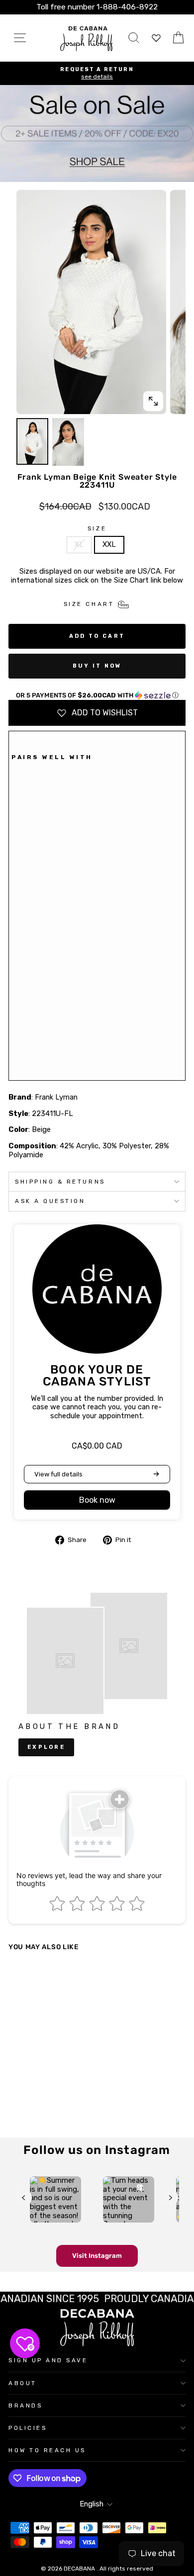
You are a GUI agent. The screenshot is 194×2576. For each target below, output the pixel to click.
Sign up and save (48, 2360)
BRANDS (25, 2405)
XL (79, 544)
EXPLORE (46, 1747)
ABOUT (23, 2383)
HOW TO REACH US (47, 2450)
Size (97, 528)
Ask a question (50, 1201)
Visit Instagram (97, 2256)
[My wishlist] (156, 38)
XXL (109, 544)
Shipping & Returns (60, 1182)
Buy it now (97, 666)
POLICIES (28, 2428)
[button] (97, 695)
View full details (58, 1474)
